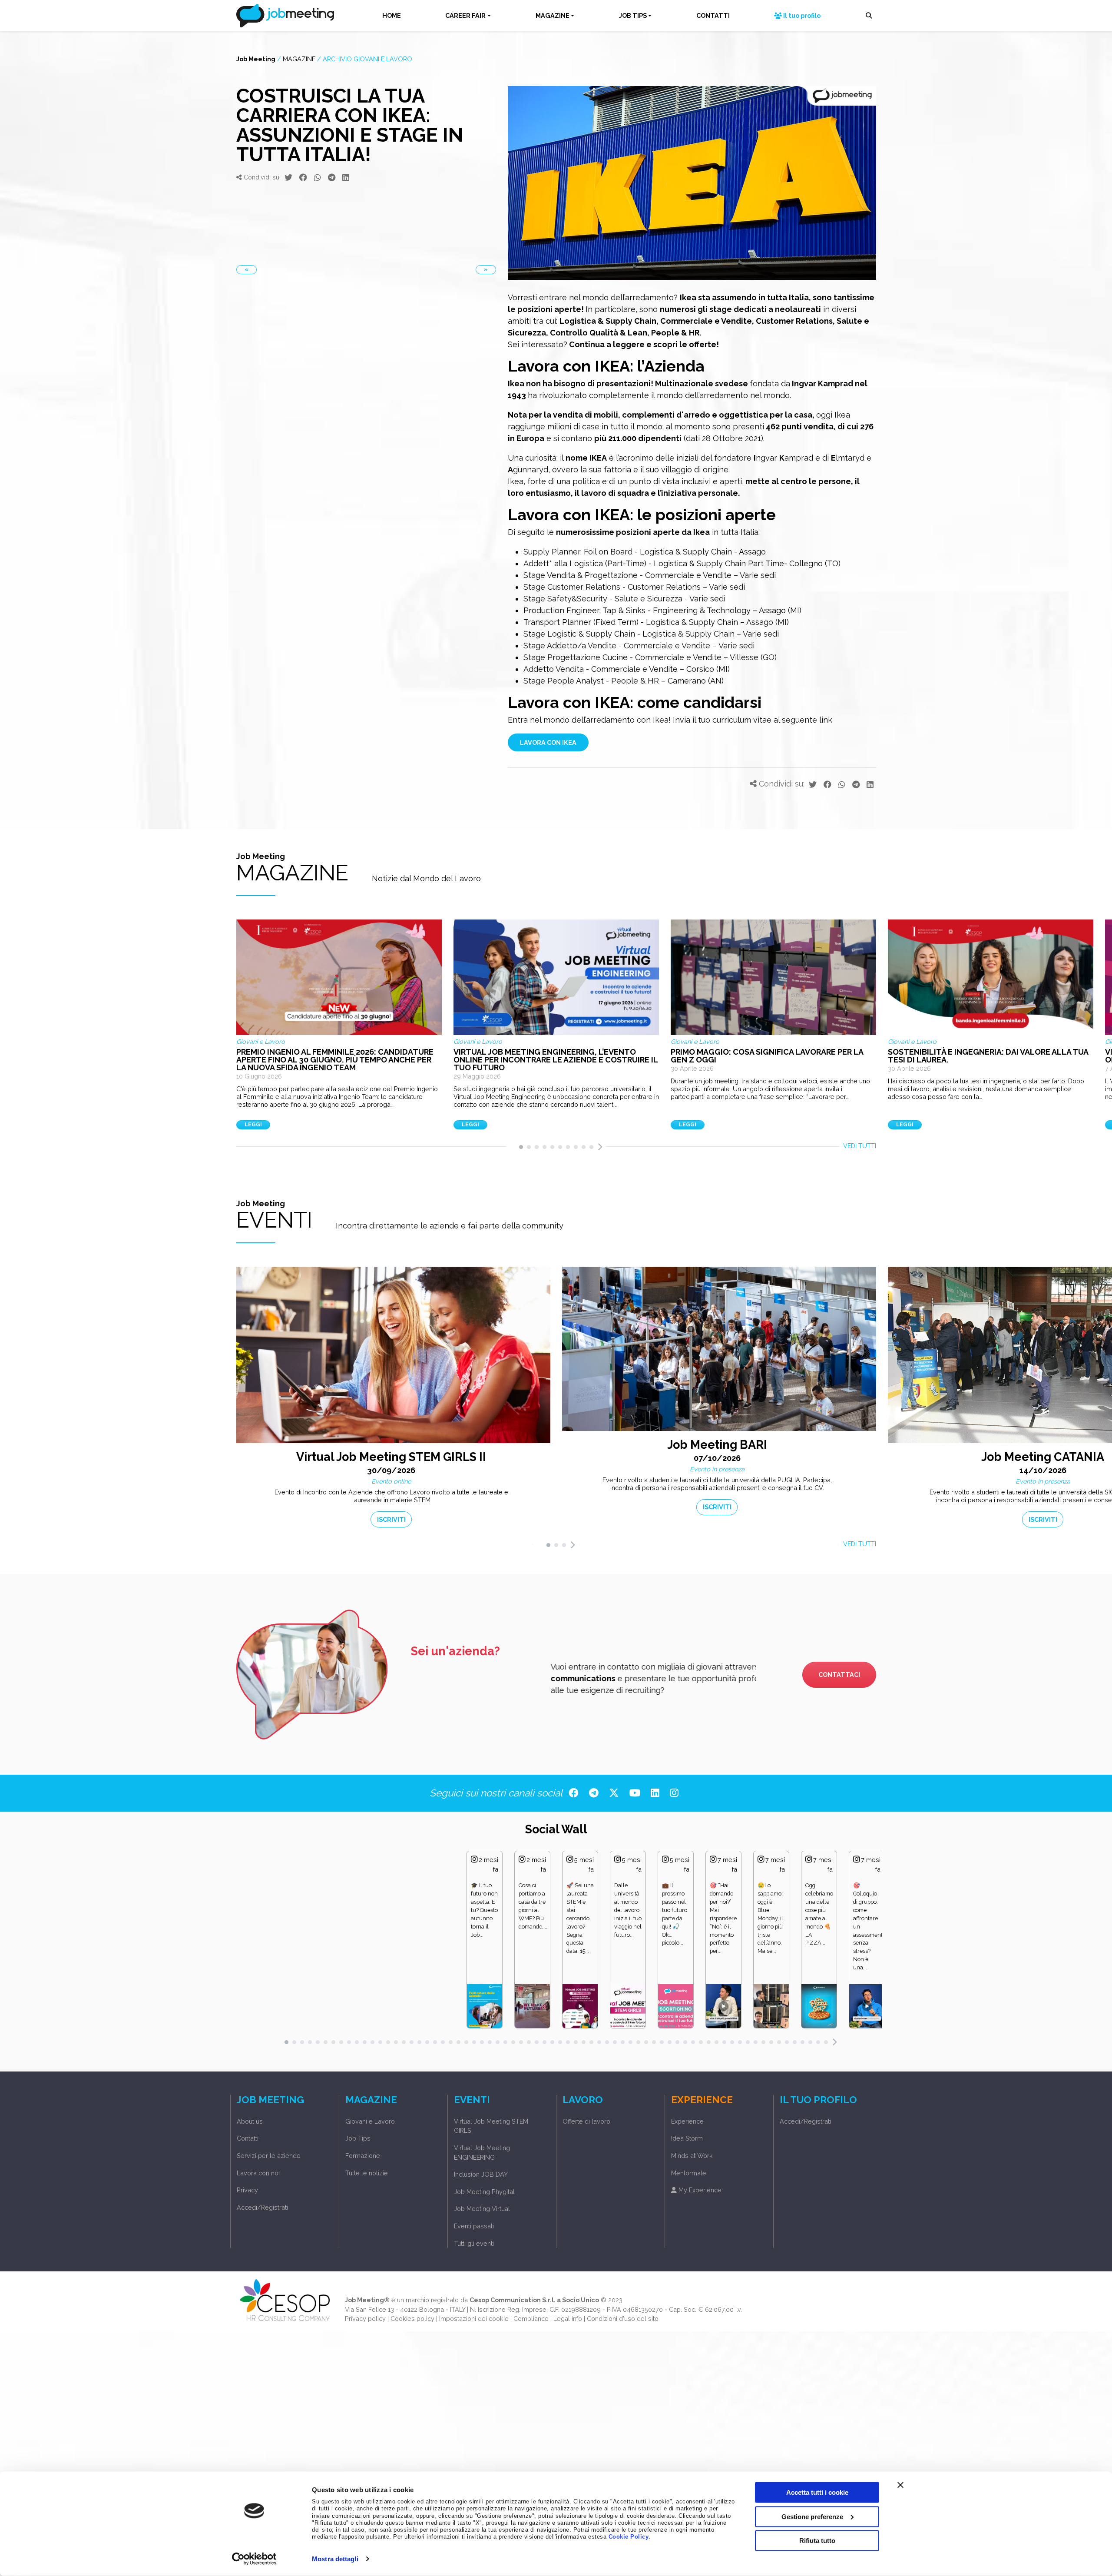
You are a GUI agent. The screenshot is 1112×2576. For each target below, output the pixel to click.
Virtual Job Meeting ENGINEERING (482, 2153)
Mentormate (689, 2173)
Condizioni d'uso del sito (623, 2319)
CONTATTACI (839, 1675)
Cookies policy (412, 2319)
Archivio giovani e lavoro (367, 58)
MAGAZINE (553, 15)
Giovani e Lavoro (370, 2121)
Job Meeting (256, 58)
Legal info (568, 2319)
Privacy (247, 2190)
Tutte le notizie (367, 2173)
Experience (687, 2121)
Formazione (363, 2156)
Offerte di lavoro (586, 2121)
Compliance (531, 2319)
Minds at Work (692, 2156)
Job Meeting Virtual (482, 2209)
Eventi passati (474, 2226)
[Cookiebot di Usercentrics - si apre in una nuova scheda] (254, 2559)
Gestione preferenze (812, 2516)
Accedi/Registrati (262, 2207)
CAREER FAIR (465, 15)
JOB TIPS (633, 15)
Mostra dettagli (335, 2559)
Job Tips (358, 2138)
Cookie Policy (629, 2537)
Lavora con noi (258, 2173)
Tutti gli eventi (474, 2243)
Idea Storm (687, 2138)
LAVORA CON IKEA (548, 742)
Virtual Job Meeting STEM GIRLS (491, 2126)
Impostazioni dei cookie (474, 2319)
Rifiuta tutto (817, 2541)
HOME (392, 15)
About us (250, 2121)
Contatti (248, 2138)
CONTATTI (713, 15)
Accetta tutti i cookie (817, 2492)
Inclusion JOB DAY (481, 2174)
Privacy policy (365, 2319)
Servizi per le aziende (269, 2156)
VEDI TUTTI (860, 1146)
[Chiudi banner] (900, 2485)
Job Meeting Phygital (484, 2192)
